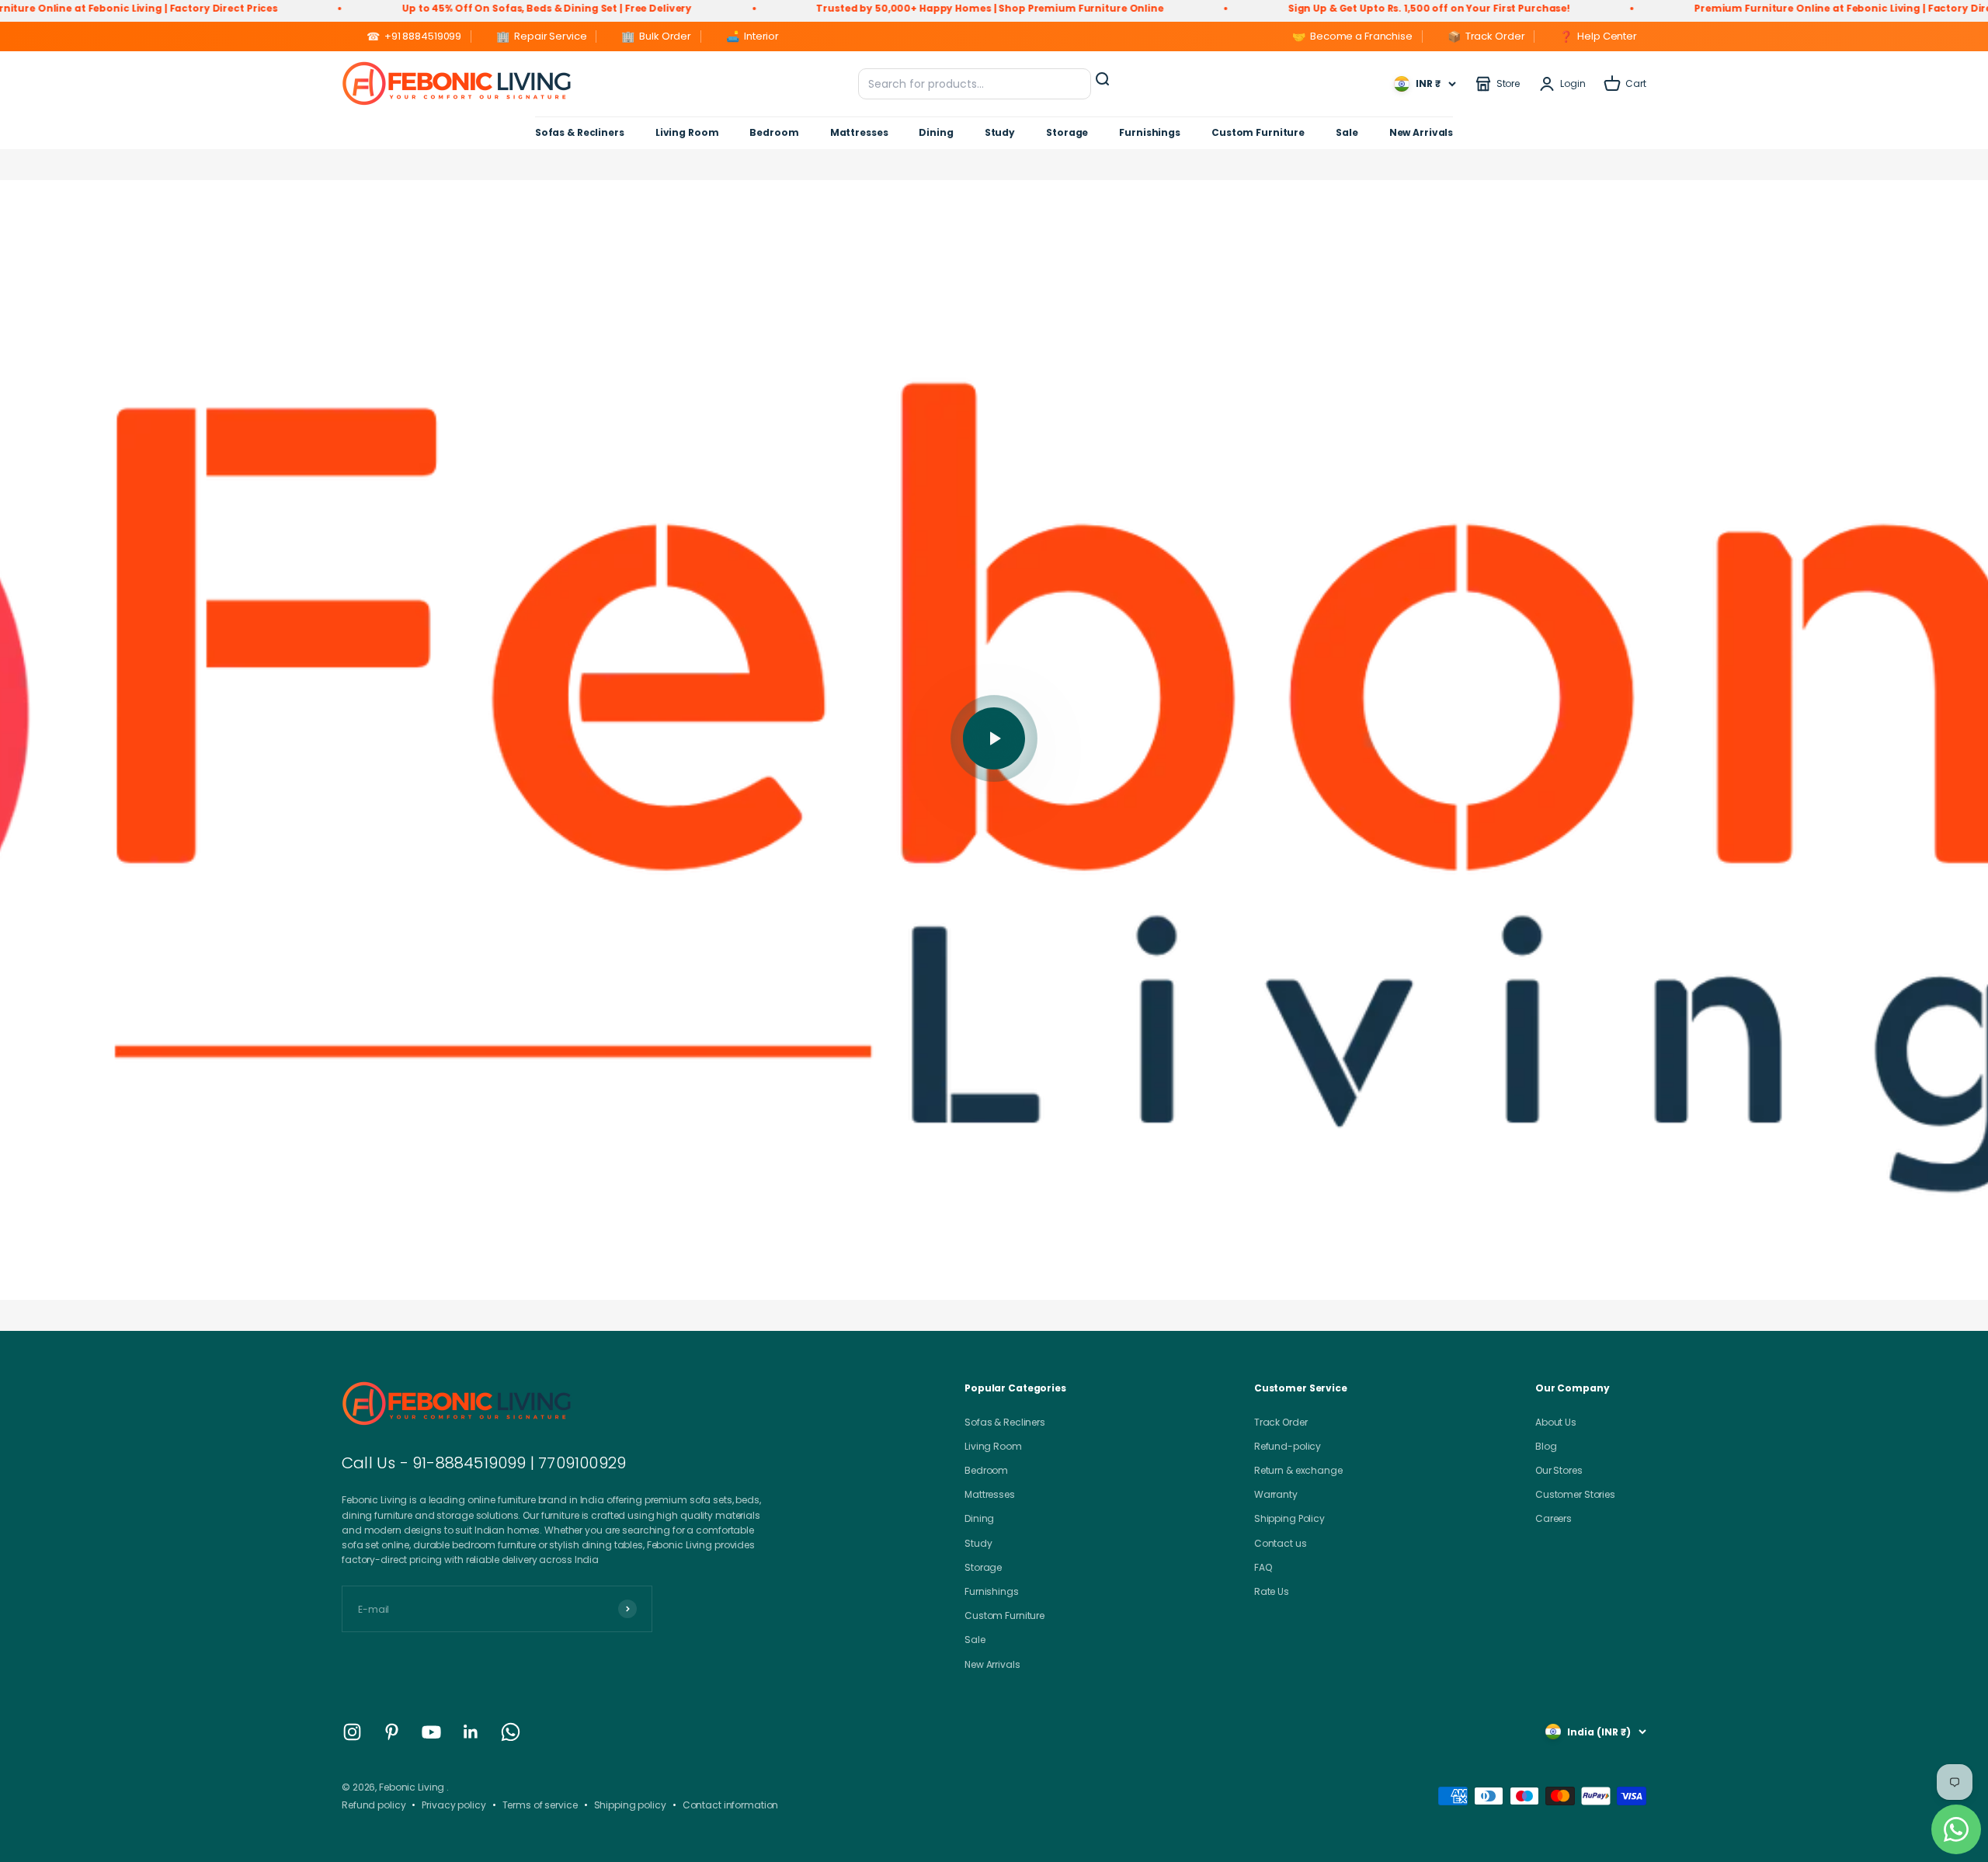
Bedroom (774, 132)
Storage (1067, 132)
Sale (1347, 132)
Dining (936, 132)
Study (1000, 132)
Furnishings (1150, 132)
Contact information (731, 1805)
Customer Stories (1575, 1494)
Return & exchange (1298, 1470)
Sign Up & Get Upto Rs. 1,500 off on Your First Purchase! (1285, 8)
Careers (1554, 1518)
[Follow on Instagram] (352, 1732)
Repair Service (541, 36)
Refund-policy (1288, 1446)
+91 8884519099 (414, 36)
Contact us (1281, 1543)
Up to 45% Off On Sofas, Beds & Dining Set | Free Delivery (403, 8)
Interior (752, 36)
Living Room (687, 132)
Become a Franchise (1352, 36)
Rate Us (1272, 1591)
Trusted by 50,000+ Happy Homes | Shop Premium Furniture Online (846, 8)
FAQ (1263, 1567)
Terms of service (540, 1805)
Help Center (1598, 36)
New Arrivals (1421, 132)
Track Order (1486, 36)
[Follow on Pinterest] (392, 1732)
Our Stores (1559, 1470)
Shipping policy (630, 1805)
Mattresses (859, 132)
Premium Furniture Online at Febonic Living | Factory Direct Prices (1721, 8)
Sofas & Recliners (580, 132)
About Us (1556, 1422)
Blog (1546, 1446)
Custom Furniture (1258, 132)
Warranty (1276, 1494)
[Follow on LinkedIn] (471, 1732)
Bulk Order (656, 36)
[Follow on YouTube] (431, 1732)
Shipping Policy (1289, 1518)
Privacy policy (454, 1805)
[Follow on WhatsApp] (511, 1732)
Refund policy (374, 1805)
